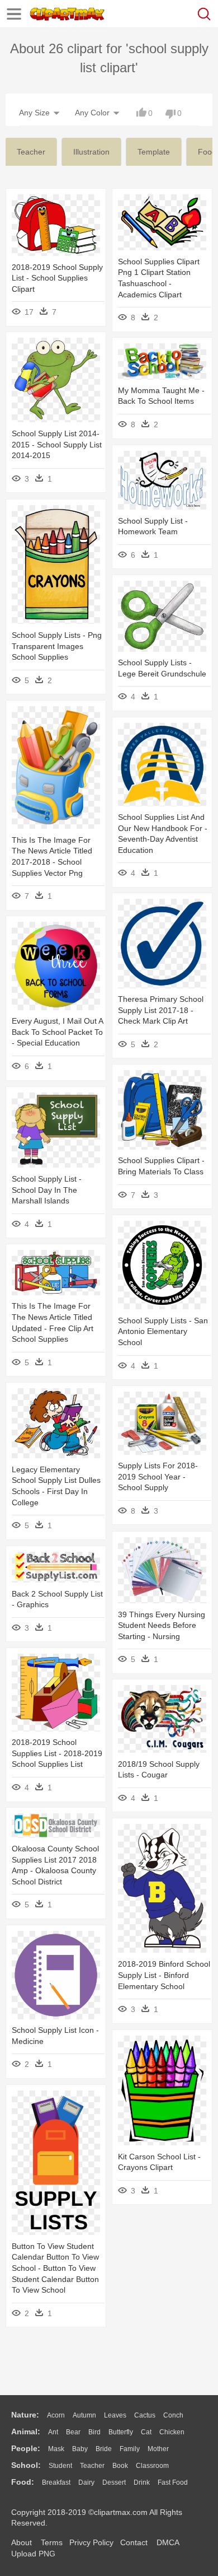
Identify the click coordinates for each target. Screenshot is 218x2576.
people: (26, 2448)
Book (120, 2466)
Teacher (92, 2466)
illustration (91, 152)
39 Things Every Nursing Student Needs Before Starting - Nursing (162, 1625)
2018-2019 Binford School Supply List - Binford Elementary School (164, 1975)
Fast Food (173, 2482)
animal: (26, 2432)
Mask (56, 2449)
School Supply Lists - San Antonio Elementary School (163, 1331)
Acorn (56, 2415)
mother (158, 2449)
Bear (73, 2432)
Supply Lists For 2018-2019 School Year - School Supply (158, 1476)
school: (26, 2465)
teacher (31, 152)
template (154, 152)
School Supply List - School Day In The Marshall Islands (47, 1190)
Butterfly (121, 2432)
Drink (142, 2482)
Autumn (84, 2415)
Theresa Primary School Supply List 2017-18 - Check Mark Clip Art (161, 1010)
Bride (104, 2449)
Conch (173, 2415)
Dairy (86, 2482)
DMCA (168, 2542)
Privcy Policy (91, 2542)
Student (60, 2466)
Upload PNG (33, 2554)
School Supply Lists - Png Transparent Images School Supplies (57, 646)
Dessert (114, 2482)
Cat (146, 2432)
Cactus (145, 2415)
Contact (134, 2542)
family (130, 2449)
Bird (94, 2432)
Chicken (172, 2432)
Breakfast (56, 2482)
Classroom (152, 2466)
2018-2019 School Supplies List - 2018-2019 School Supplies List (57, 1753)
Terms (52, 2542)
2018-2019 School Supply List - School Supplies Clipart (57, 278)
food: (23, 2482)
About (22, 2542)
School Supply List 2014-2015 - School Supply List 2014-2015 (57, 444)
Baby (80, 2449)
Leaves (115, 2415)
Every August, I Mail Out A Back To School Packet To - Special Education (57, 1032)
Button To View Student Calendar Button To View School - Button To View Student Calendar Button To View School (55, 2268)
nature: (25, 2415)
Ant (53, 2432)
